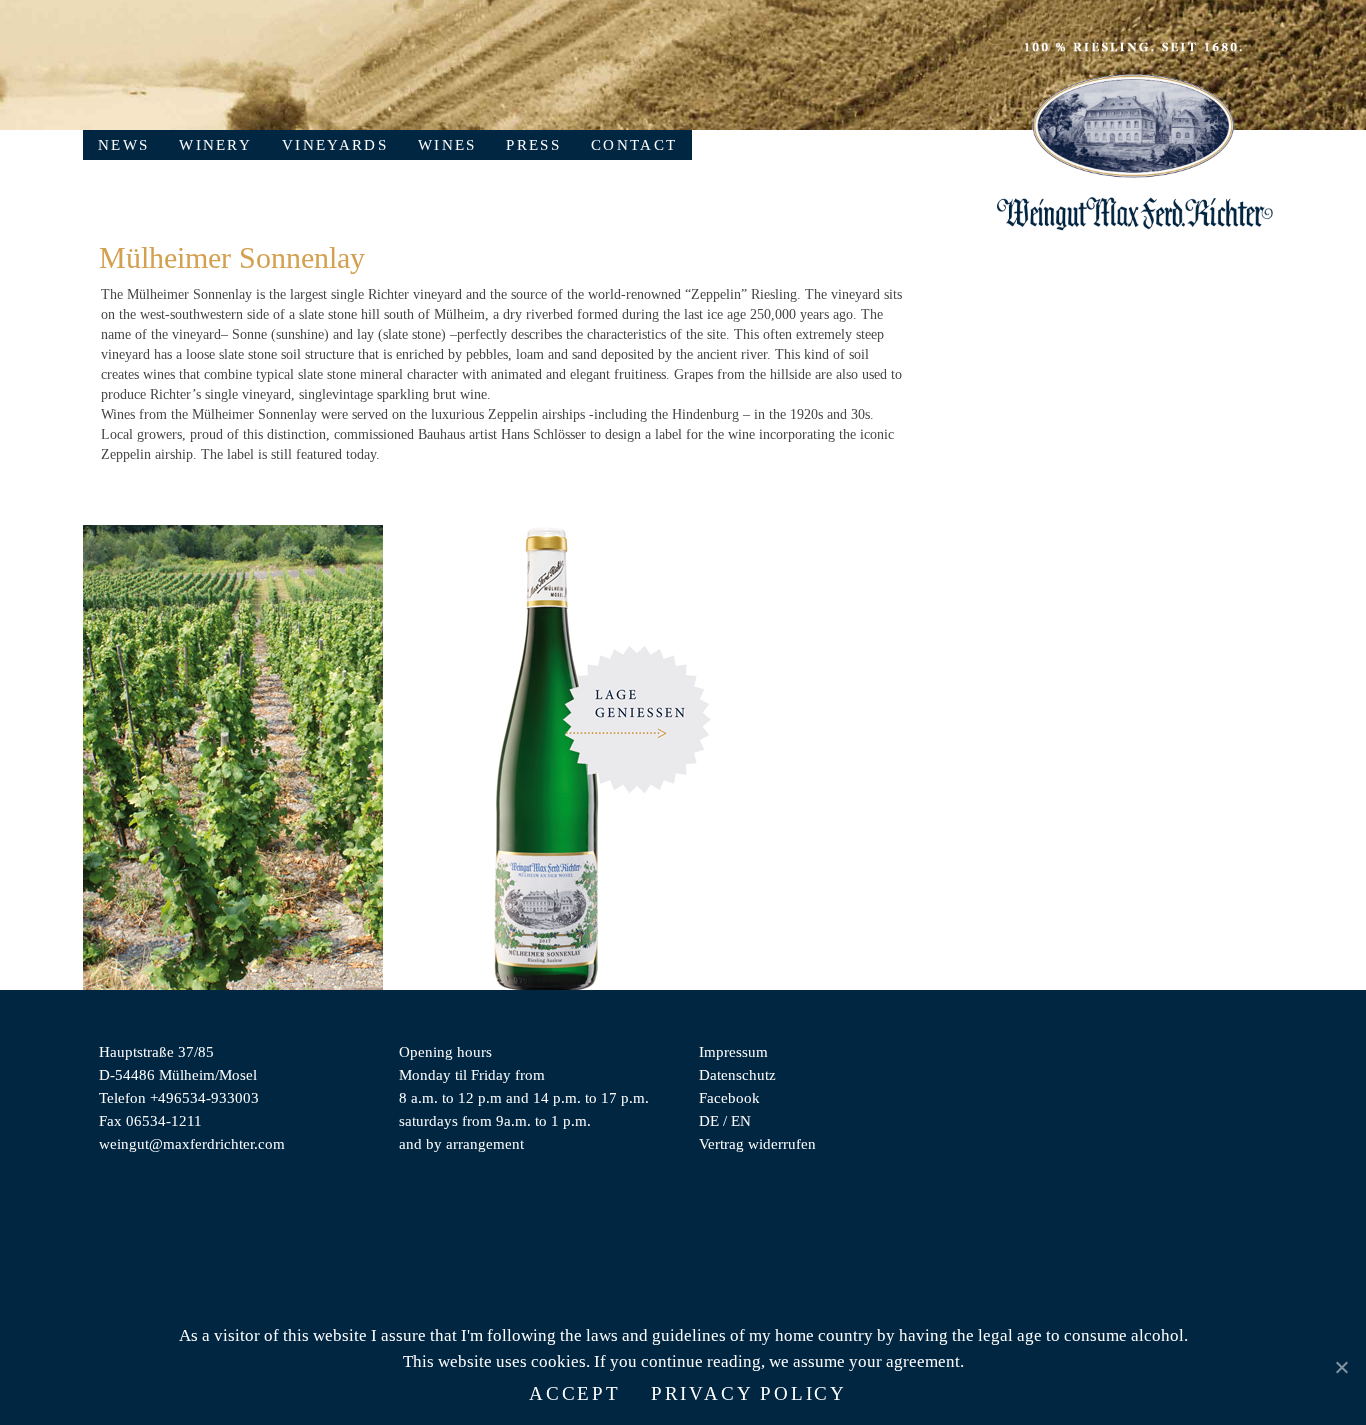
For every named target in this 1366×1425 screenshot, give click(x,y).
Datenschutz (737, 1074)
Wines (447, 144)
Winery (215, 144)
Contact (634, 144)
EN (741, 1120)
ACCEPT (575, 1393)
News (123, 144)
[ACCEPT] (1341, 1367)
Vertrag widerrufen (757, 1143)
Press (533, 144)
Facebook (729, 1097)
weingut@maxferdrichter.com (192, 1143)
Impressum (733, 1051)
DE (709, 1120)
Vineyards (335, 144)
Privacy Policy (749, 1393)
